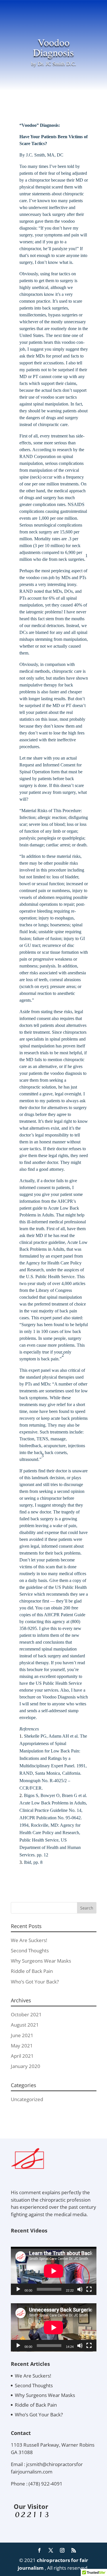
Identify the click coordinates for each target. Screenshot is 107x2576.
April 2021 (22, 2056)
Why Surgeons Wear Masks (41, 1961)
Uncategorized (27, 2099)
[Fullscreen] (89, 2289)
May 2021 (22, 2046)
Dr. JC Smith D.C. (57, 64)
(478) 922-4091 (46, 2484)
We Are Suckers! (29, 1940)
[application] (54, 2271)
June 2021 (22, 2035)
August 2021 (25, 2025)
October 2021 (26, 2014)
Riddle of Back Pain (32, 1971)
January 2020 (26, 2066)
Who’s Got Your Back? (35, 1982)
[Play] (18, 2289)
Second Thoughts (30, 1950)
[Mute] (80, 2289)
